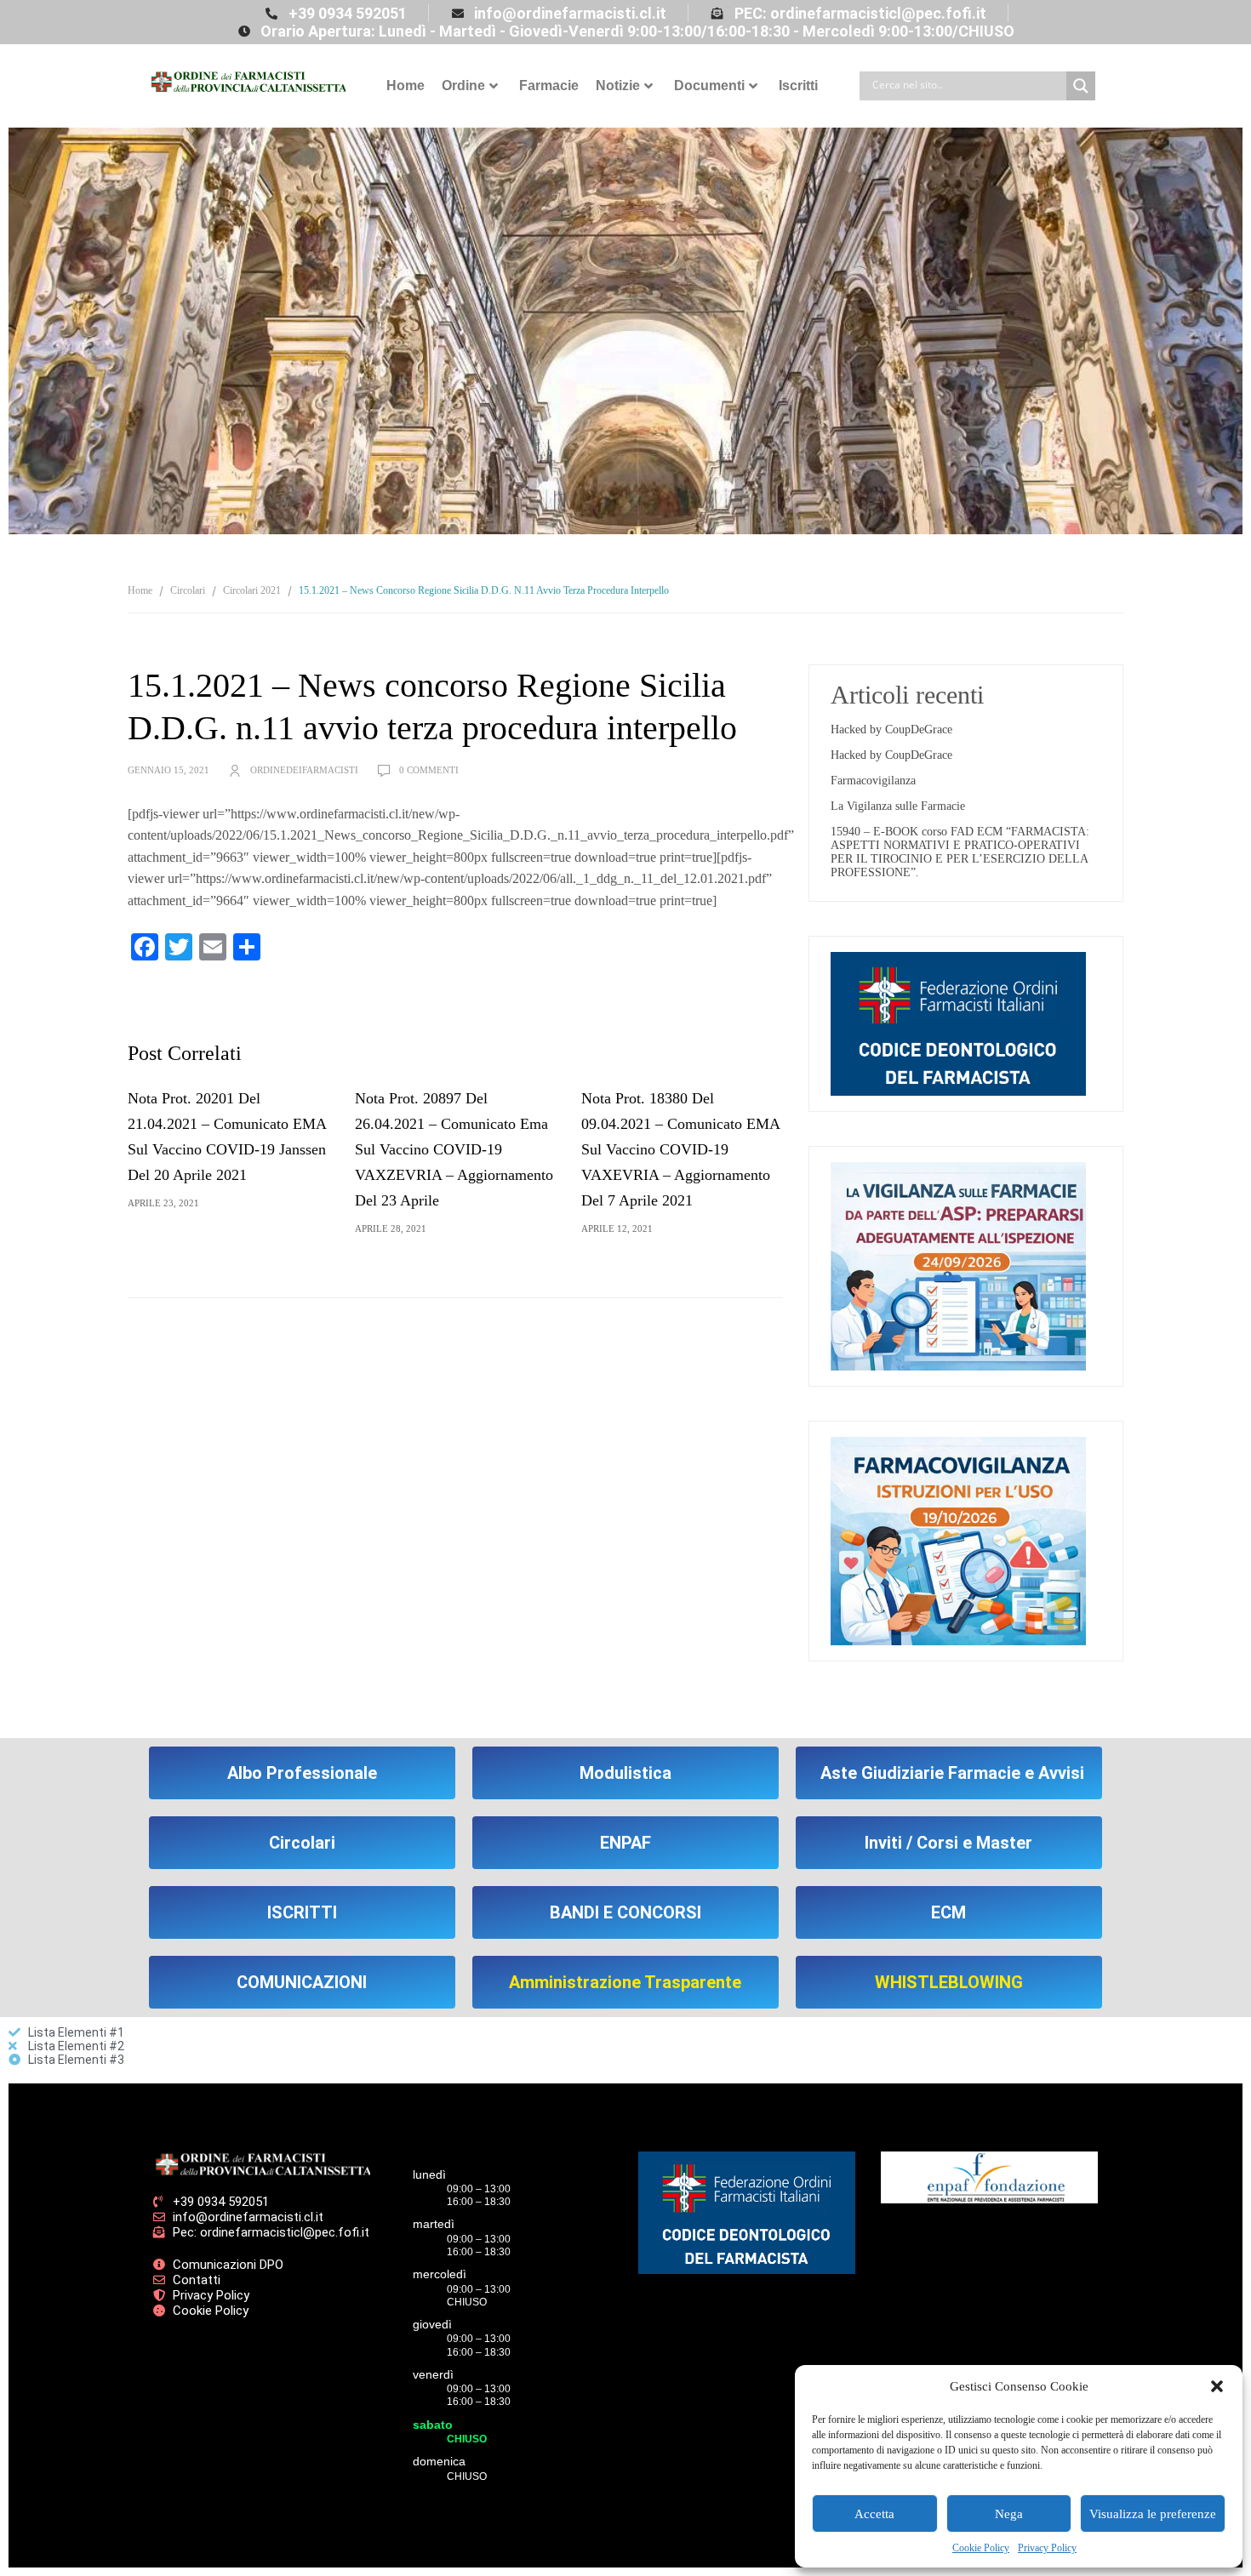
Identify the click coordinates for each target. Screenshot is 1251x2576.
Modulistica (625, 1773)
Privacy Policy (1047, 2548)
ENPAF (625, 1843)
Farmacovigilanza (873, 781)
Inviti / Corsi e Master (948, 1843)
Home (406, 85)
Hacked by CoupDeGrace (891, 729)
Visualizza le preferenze (1153, 2514)
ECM (948, 1912)
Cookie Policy (981, 2548)
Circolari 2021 (252, 590)
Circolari (188, 590)
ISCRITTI (302, 1912)
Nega (1009, 2514)
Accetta (874, 2514)
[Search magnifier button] (1081, 86)
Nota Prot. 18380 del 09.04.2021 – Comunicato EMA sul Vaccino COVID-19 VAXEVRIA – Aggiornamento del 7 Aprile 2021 (680, 1149)
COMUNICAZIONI (302, 1982)
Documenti (709, 85)
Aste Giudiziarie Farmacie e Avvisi (952, 1773)
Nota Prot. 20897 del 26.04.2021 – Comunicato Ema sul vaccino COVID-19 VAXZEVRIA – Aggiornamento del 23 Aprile (454, 1149)
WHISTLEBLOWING (949, 1982)
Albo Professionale (302, 1773)
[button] (1217, 2386)
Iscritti (798, 85)
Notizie (618, 85)
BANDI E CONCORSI (625, 1912)
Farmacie (549, 85)
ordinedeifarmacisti (304, 770)
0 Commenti (429, 770)
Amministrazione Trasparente (625, 1982)
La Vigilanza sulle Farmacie (898, 806)
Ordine (463, 85)
